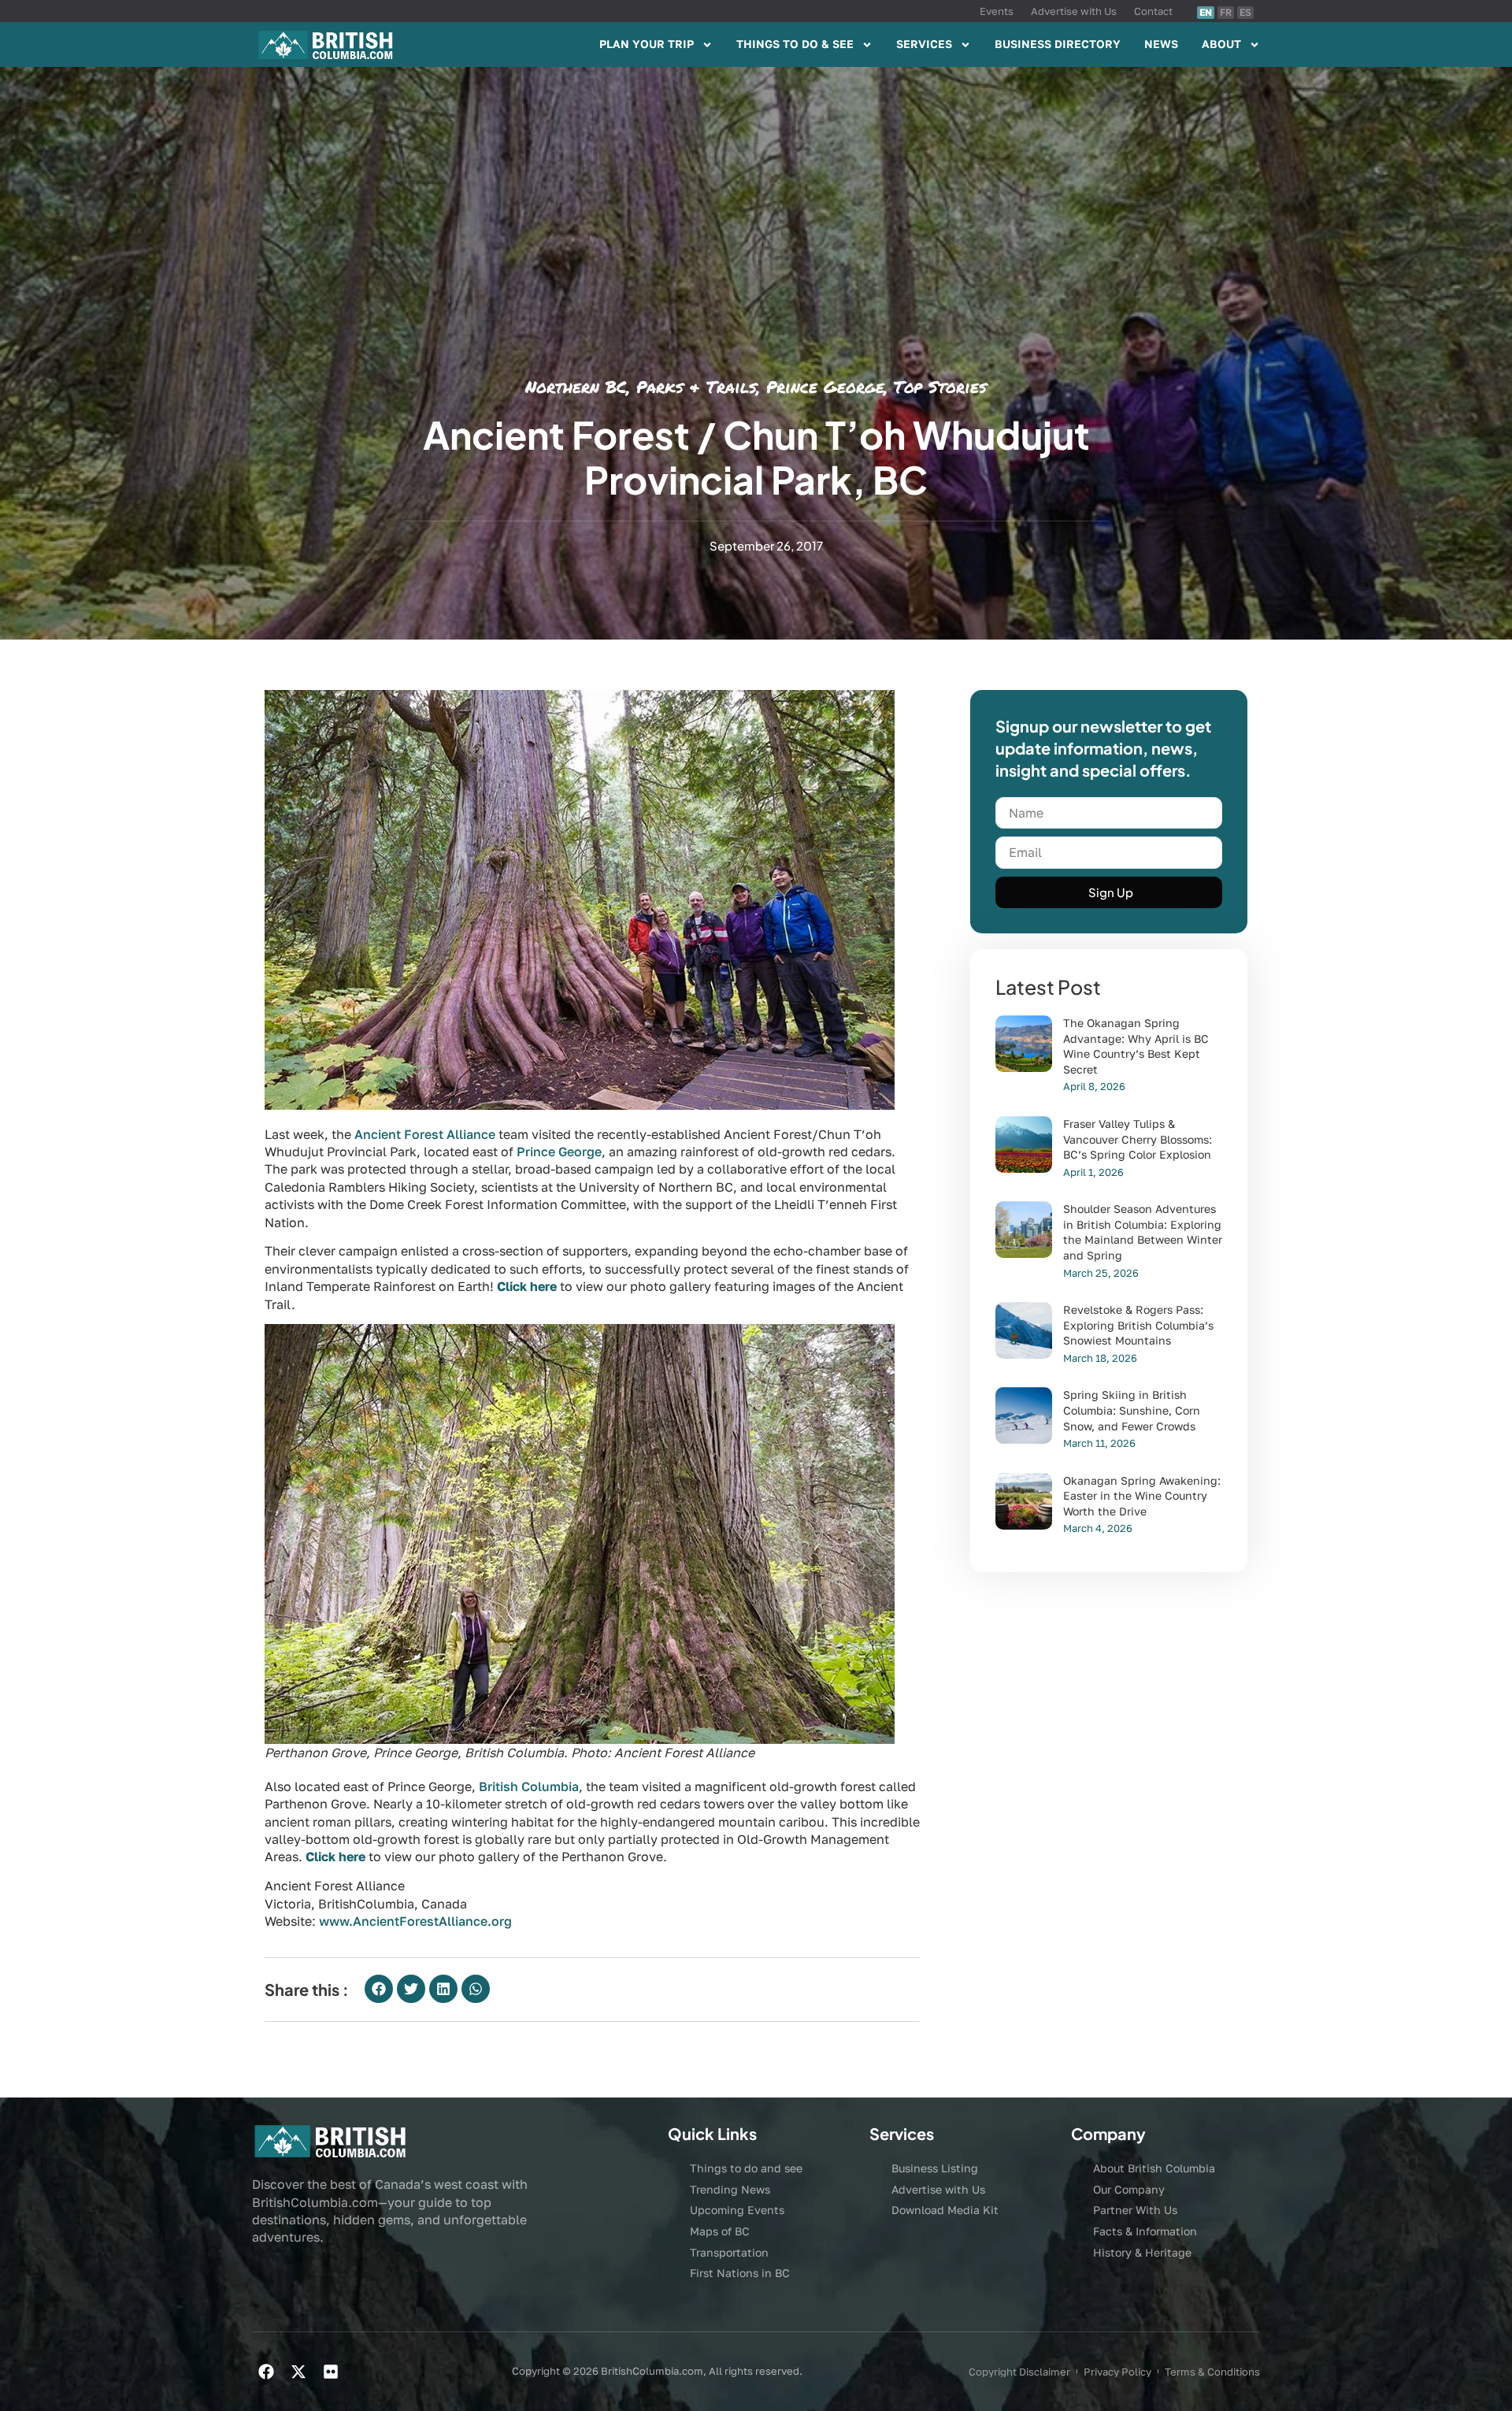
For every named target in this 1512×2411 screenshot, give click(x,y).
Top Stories (940, 387)
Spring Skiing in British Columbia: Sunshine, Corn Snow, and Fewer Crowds (1132, 1410)
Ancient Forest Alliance (425, 1134)
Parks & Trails (697, 387)
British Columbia (529, 1786)
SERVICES (924, 44)
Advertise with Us (1074, 11)
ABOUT (1221, 44)
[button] (379, 1989)
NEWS (1161, 44)
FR (1226, 12)
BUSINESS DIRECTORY (1058, 44)
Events (997, 11)
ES (1245, 12)
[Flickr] (331, 2372)
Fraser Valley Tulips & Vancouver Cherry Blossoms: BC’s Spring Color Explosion (1138, 1139)
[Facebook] (266, 2372)
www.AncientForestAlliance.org (415, 1921)
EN (1206, 12)
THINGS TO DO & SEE (795, 44)
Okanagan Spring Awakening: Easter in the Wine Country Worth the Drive (1142, 1496)
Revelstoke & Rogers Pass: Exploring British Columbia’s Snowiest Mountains (1138, 1325)
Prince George (825, 387)
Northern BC (576, 387)
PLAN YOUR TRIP (647, 44)
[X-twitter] (298, 2372)
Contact (1153, 11)
